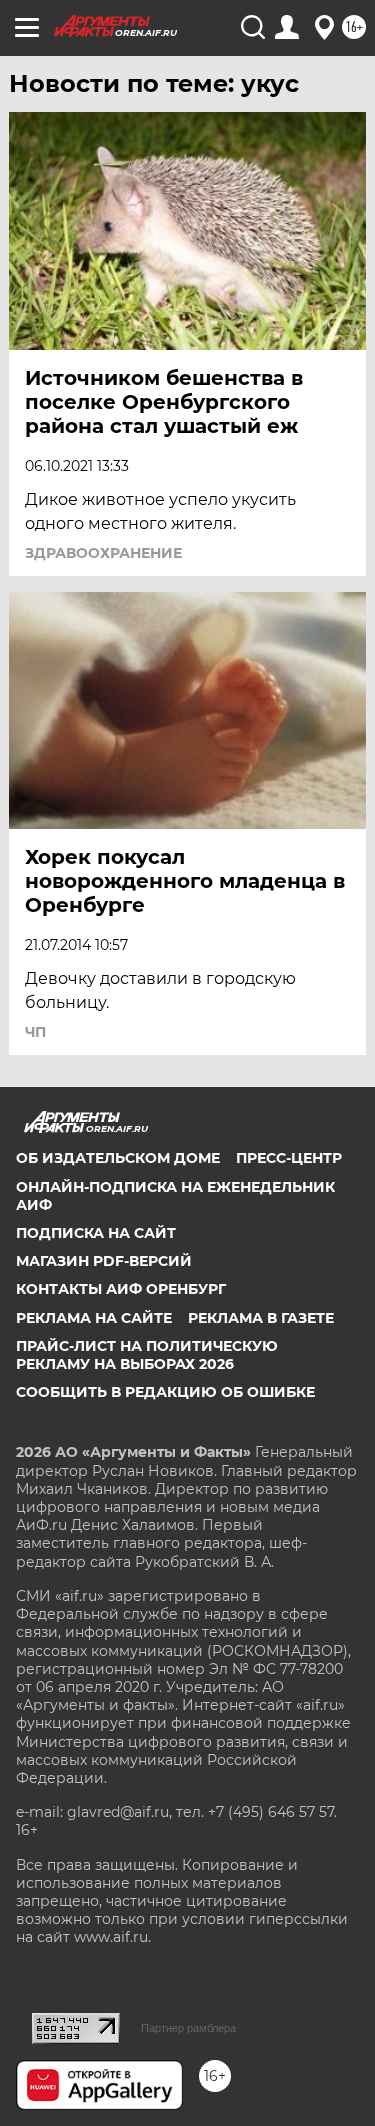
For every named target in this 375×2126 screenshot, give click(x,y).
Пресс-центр (289, 1158)
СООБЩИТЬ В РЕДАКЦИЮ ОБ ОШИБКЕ (165, 1392)
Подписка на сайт (96, 1233)
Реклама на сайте (94, 1318)
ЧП (35, 1032)
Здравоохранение (103, 553)
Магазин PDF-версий (104, 1261)
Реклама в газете (261, 1318)
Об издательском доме (118, 1158)
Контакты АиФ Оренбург (121, 1289)
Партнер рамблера (188, 2028)
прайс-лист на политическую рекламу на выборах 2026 (147, 1355)
